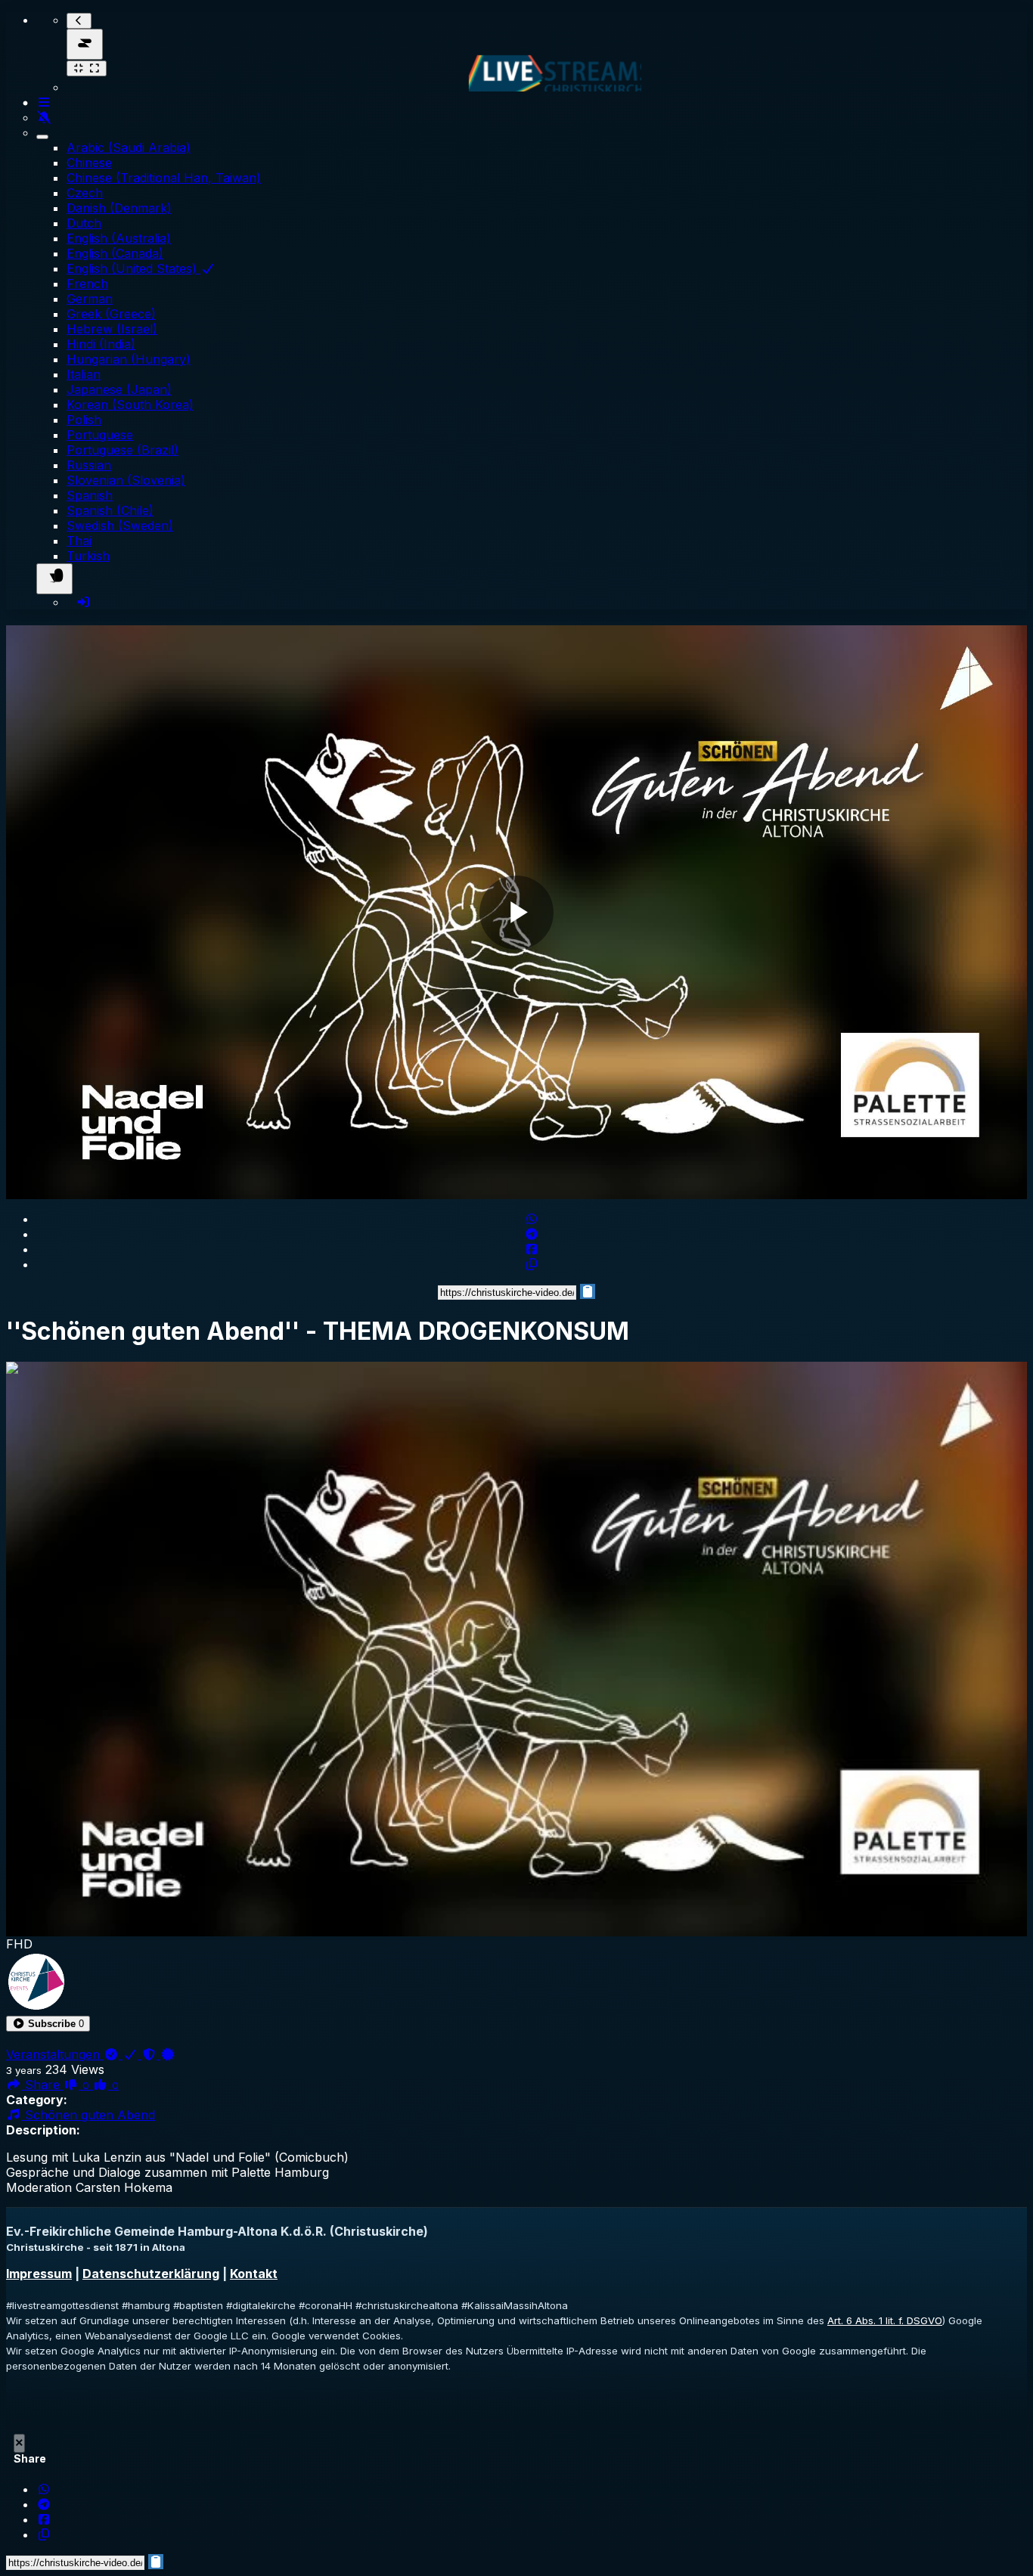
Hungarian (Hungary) (129, 359)
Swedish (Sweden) (120, 525)
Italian (84, 374)
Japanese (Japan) (119, 389)
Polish (84, 420)
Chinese (89, 163)
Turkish (88, 556)
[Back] (79, 21)
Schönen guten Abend (88, 2115)
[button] (48, 2024)
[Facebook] (532, 1249)
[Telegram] (532, 1234)
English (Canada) (115, 253)
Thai (79, 541)
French (87, 284)
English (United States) (133, 268)
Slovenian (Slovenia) (126, 480)
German (90, 299)
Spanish (90, 495)
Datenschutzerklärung (151, 2274)
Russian (89, 465)
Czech (85, 193)
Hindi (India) (101, 344)
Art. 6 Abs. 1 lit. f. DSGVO (885, 2320)
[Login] (83, 602)
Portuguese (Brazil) (123, 450)
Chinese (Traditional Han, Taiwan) (164, 178)
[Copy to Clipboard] (532, 1264)
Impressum (39, 2274)
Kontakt (254, 2274)
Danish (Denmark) (119, 208)
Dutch (84, 223)
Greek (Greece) (111, 314)
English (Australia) (119, 238)
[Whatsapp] (532, 1219)
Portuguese (100, 435)
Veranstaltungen (55, 2054)
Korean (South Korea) (130, 405)
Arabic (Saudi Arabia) (129, 147)
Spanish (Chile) (110, 510)
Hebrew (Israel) (112, 329)
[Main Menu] (85, 44)
